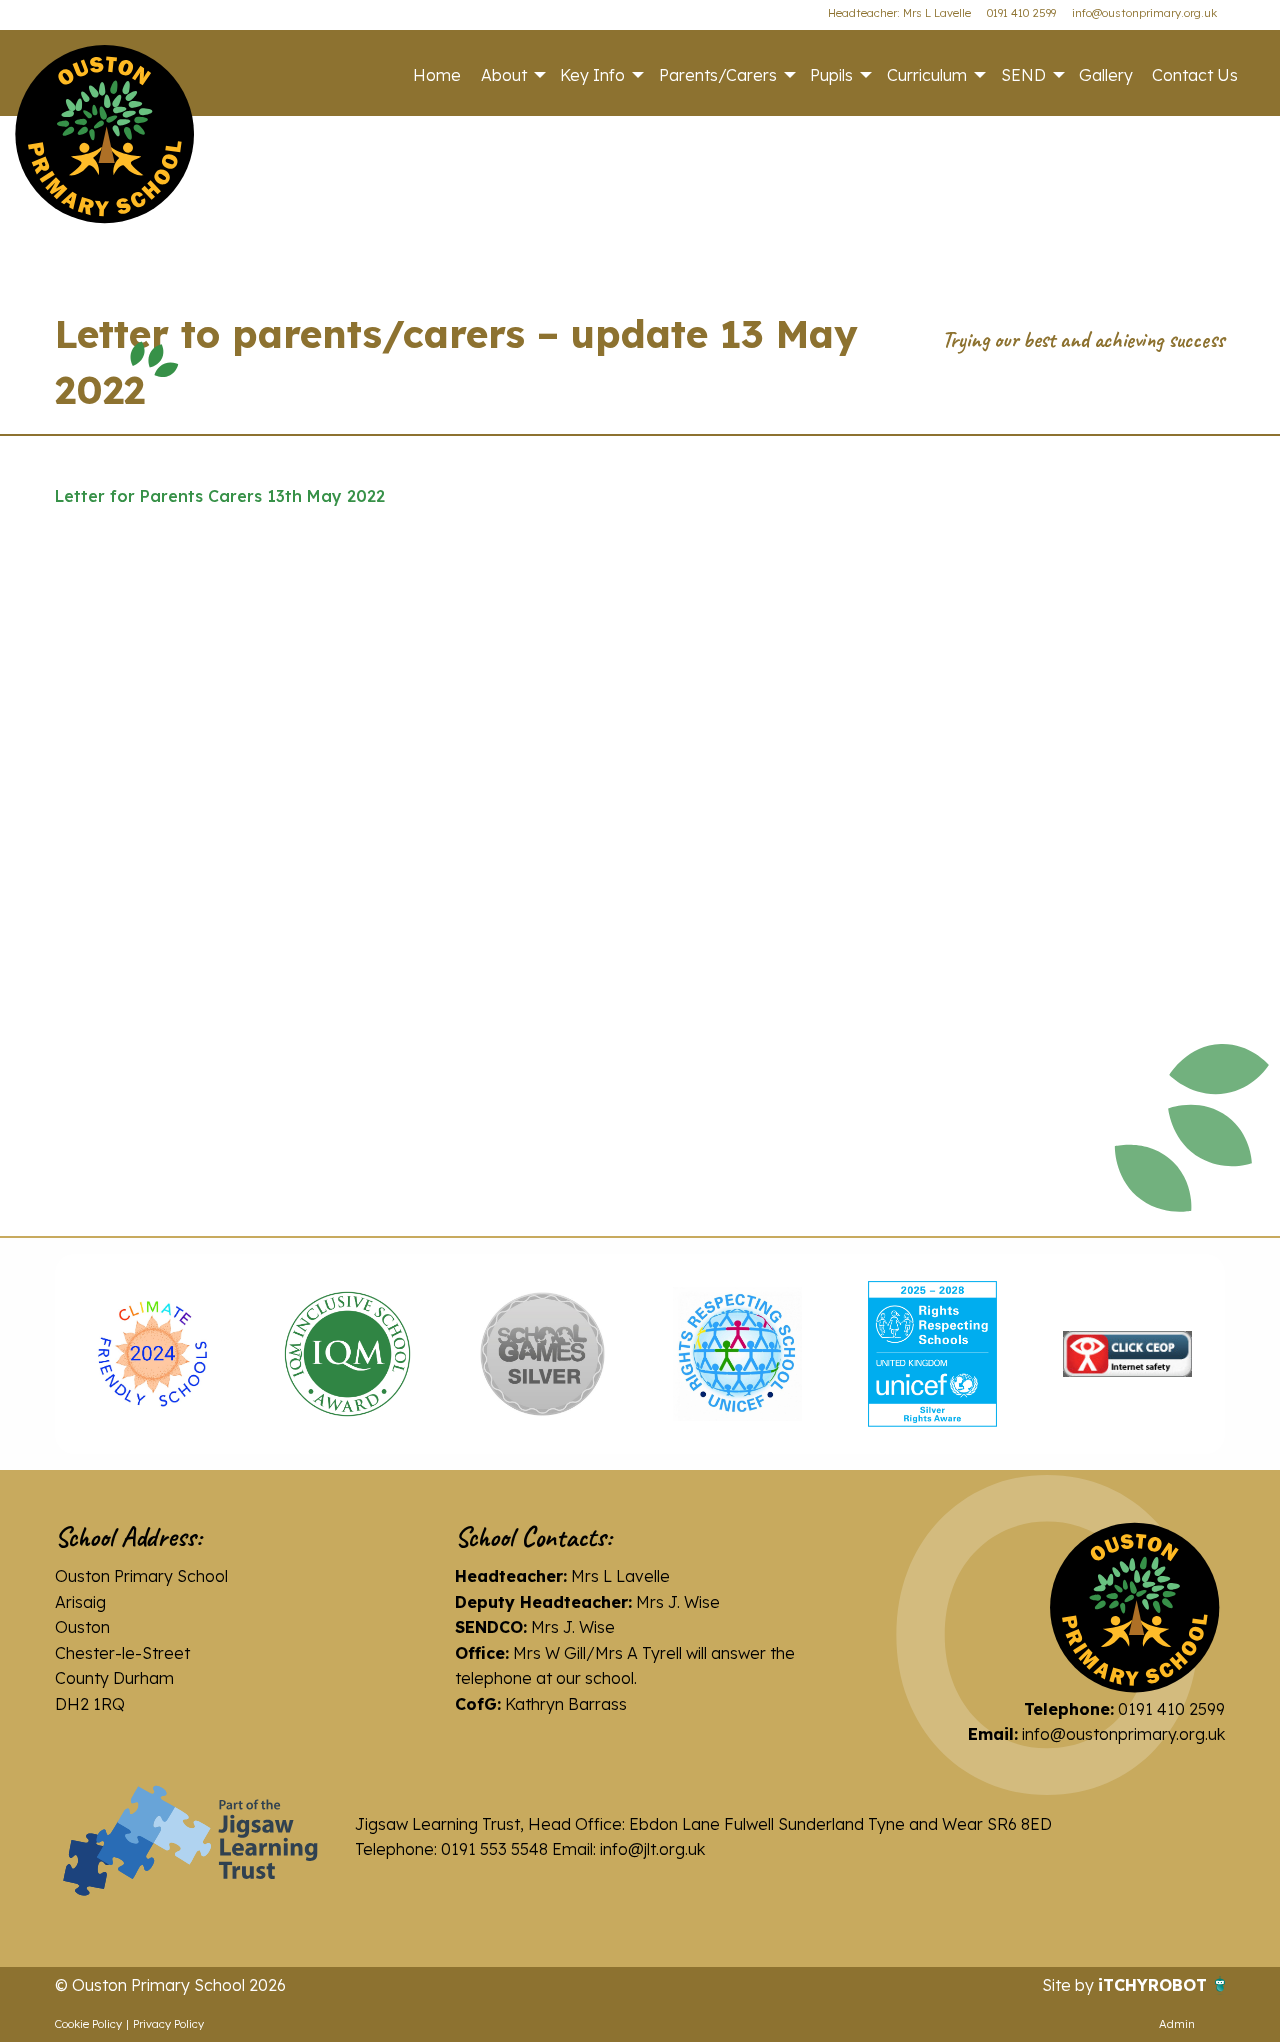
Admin (1177, 2024)
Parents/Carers (718, 75)
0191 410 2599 (1021, 13)
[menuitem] (437, 75)
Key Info (592, 75)
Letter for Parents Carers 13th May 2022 (220, 496)
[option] (152, 1354)
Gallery (1106, 75)
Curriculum (927, 75)
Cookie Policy (88, 2024)
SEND (1023, 75)
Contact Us (1195, 75)
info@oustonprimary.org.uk (1144, 13)
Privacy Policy (168, 2024)
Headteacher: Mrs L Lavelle (899, 13)
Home (437, 75)
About (504, 75)
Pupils (831, 75)
